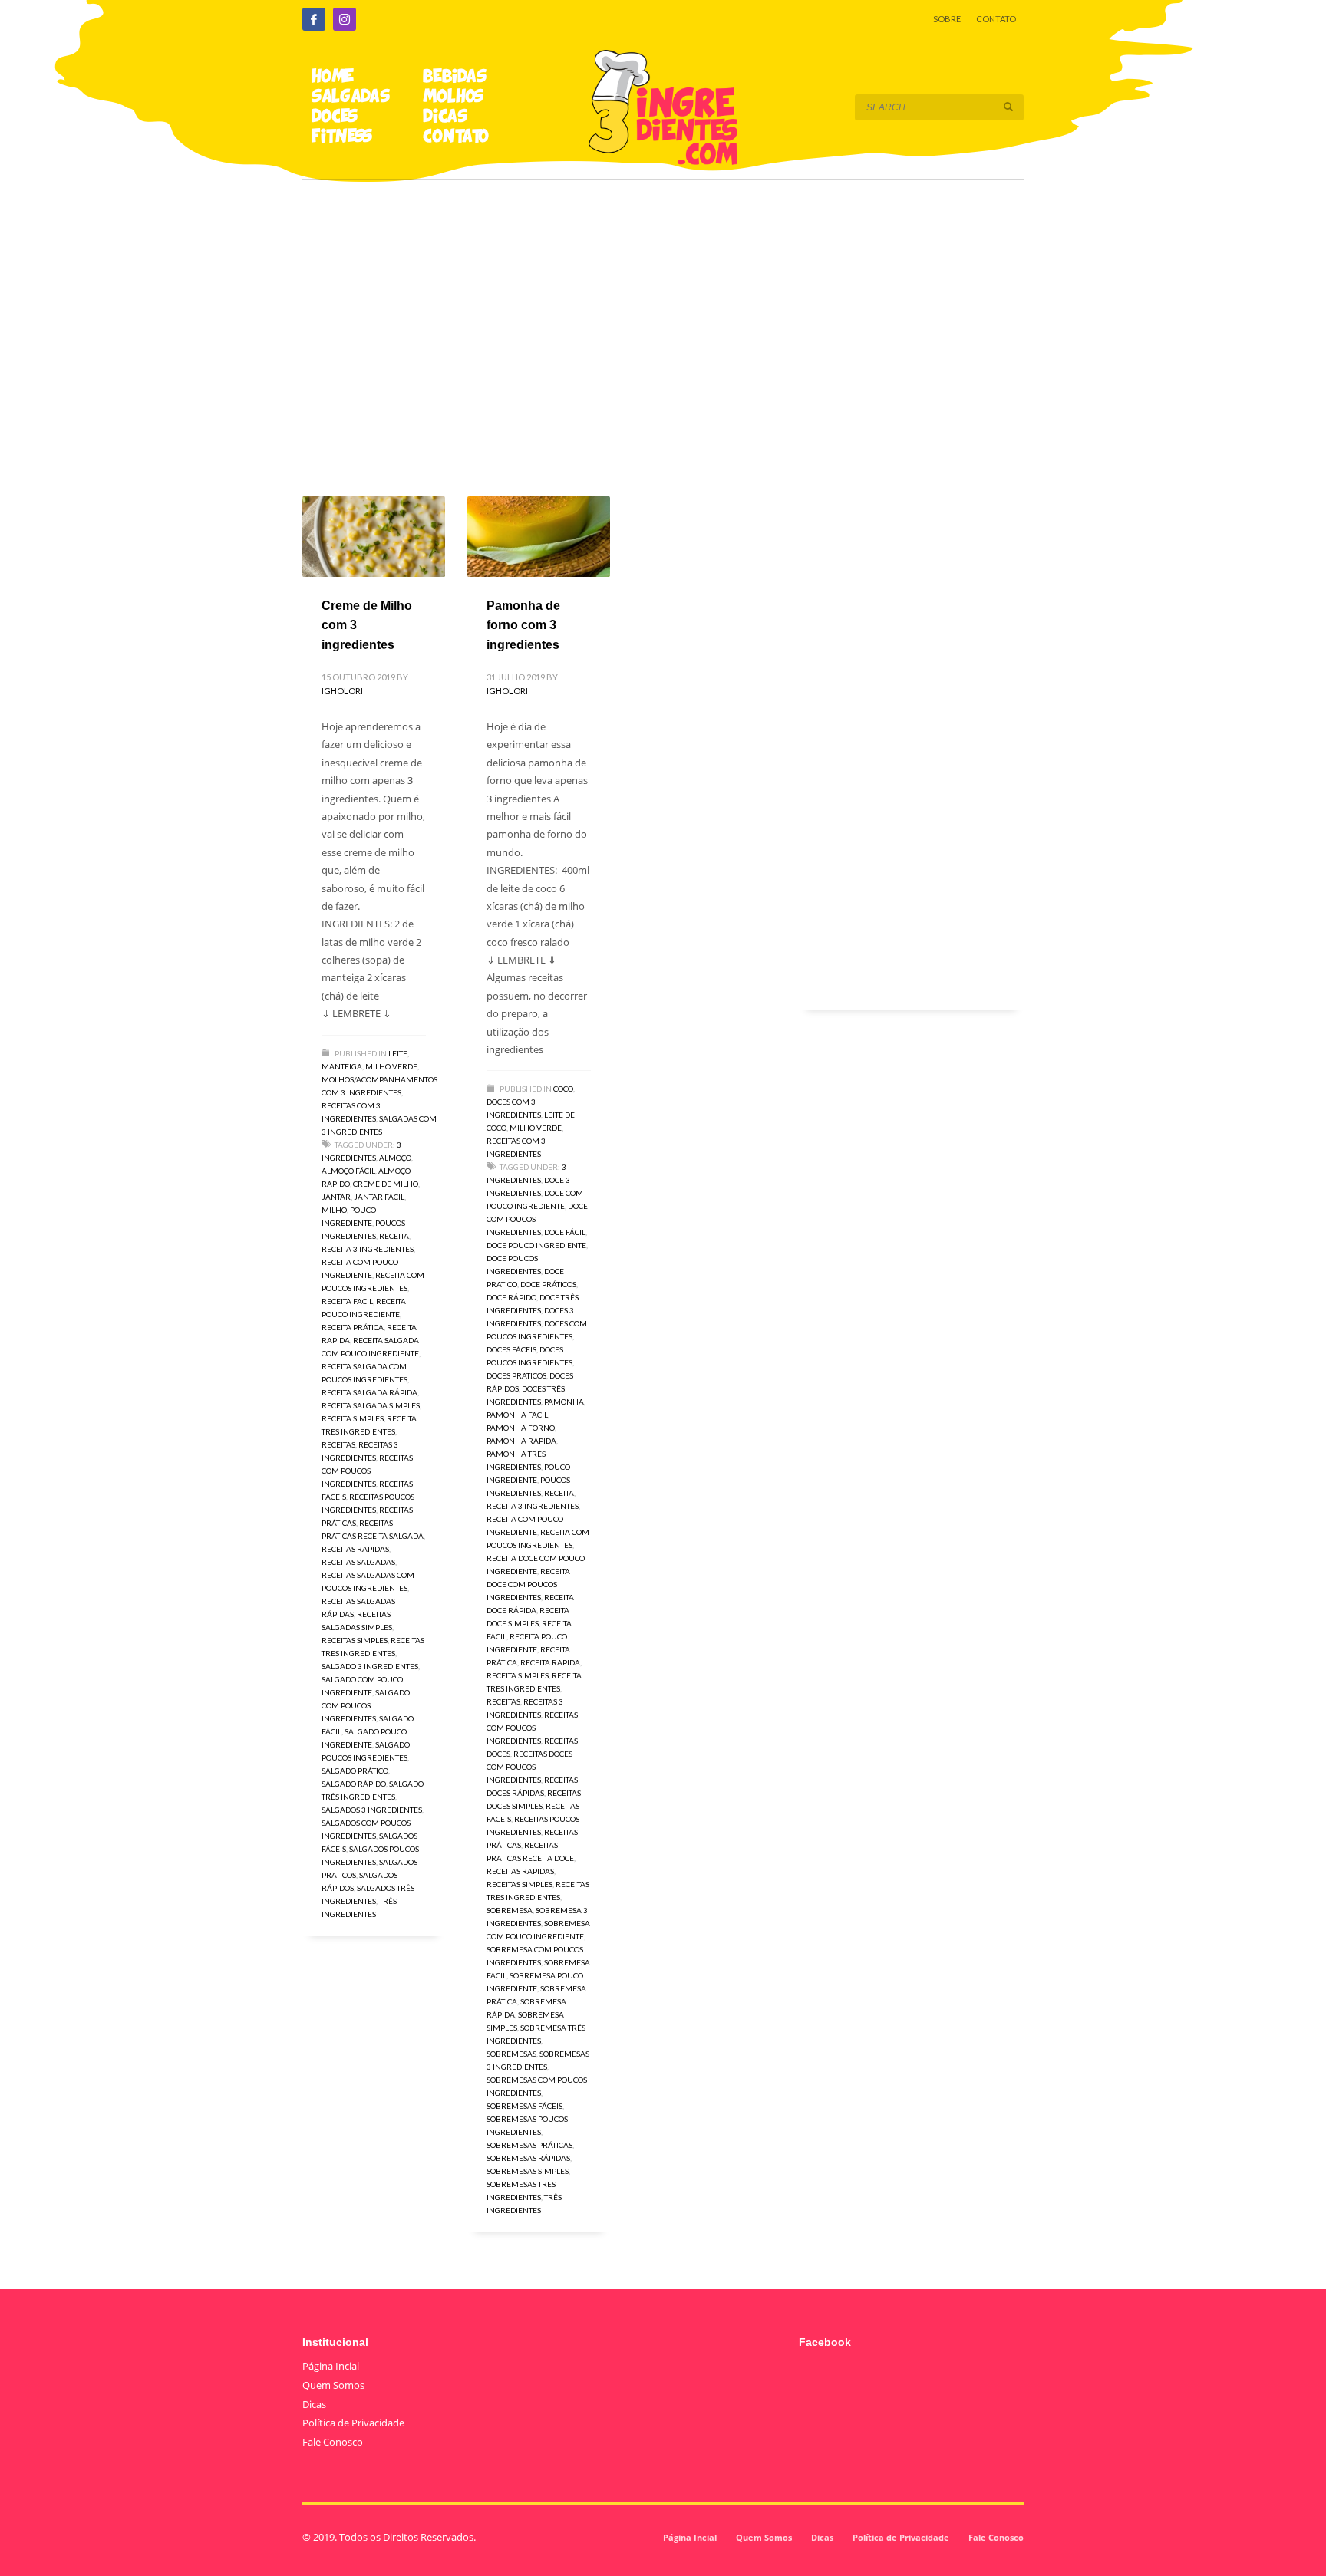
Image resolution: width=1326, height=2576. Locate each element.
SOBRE (947, 19)
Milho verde (391, 1066)
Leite (398, 1053)
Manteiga (342, 1066)
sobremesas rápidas (528, 2158)
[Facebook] (314, 19)
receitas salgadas (358, 1562)
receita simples (353, 1418)
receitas (338, 1444)
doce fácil (565, 1232)
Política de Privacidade (353, 2423)
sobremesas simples (528, 2171)
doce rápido (511, 1297)
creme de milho (386, 1184)
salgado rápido (354, 1784)
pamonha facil (517, 1415)
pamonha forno (521, 1428)
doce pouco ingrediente (536, 1245)
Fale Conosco (333, 2442)
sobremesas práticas (529, 2145)
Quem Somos (333, 2385)
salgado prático (355, 1771)
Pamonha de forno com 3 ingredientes (523, 625)
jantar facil (379, 1197)
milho (334, 1210)
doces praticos (516, 1375)
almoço (395, 1158)
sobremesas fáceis (524, 2106)
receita (394, 1236)
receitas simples (355, 1640)
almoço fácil (348, 1171)
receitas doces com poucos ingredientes (529, 1767)
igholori (342, 691)
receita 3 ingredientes (368, 1249)
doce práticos (548, 1284)
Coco (563, 1089)
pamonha (564, 1402)
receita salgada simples (371, 1405)
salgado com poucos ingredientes (366, 1705)
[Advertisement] (663, 316)
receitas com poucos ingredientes (367, 1471)
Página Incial (331, 2366)
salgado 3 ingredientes (370, 1666)
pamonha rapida (521, 1441)
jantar (336, 1197)
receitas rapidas (355, 1549)
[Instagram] (345, 19)
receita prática (353, 1327)
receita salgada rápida (369, 1392)
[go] (1008, 107)
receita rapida (550, 1662)
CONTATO (996, 19)
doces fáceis (511, 1349)
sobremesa (510, 1910)
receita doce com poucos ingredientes (528, 1584)
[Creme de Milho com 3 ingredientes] (374, 536)
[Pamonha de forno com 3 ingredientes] (539, 536)
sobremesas (511, 2054)
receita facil (347, 1301)
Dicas (314, 2404)
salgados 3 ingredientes (372, 1810)
